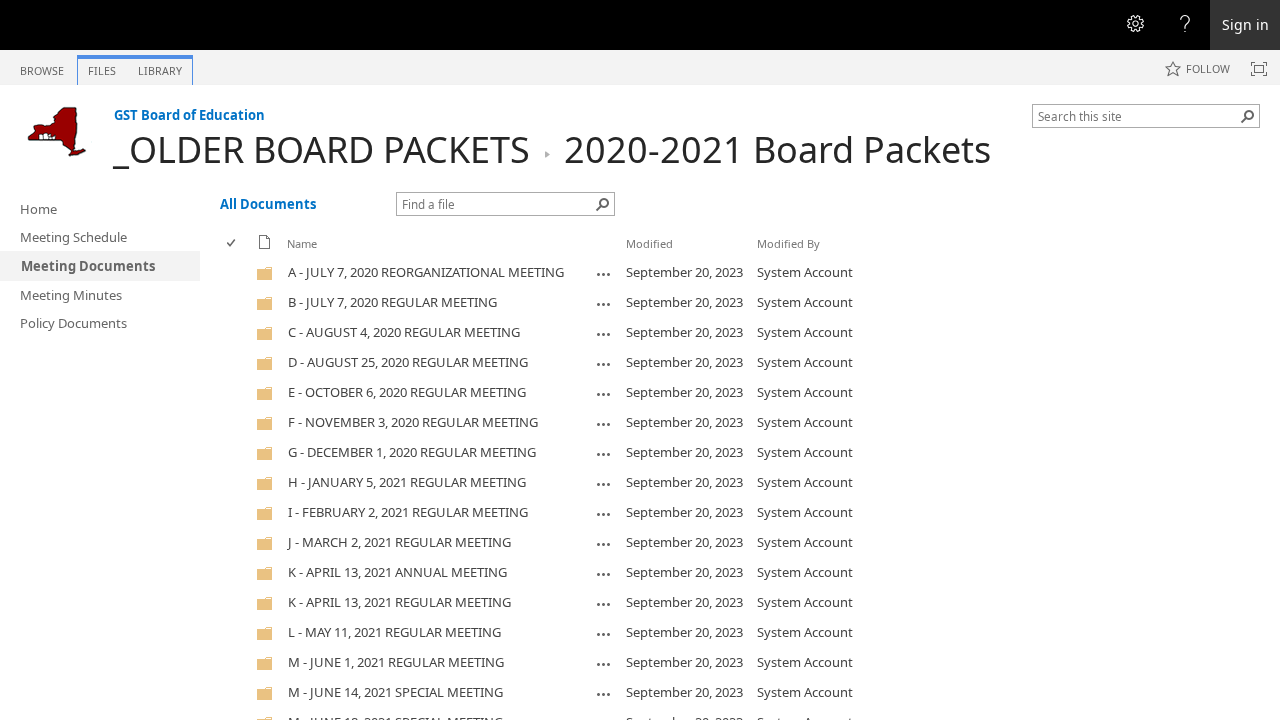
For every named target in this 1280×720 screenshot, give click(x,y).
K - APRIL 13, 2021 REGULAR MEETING (399, 602)
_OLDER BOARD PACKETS (321, 149)
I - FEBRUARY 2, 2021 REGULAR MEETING (408, 512)
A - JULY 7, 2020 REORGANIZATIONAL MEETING (426, 272)
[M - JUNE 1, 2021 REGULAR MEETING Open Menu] (604, 664)
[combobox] (1138, 116)
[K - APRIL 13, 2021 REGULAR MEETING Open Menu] (604, 604)
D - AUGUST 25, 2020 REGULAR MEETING (408, 362)
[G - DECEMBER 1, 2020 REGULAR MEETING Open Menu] (604, 454)
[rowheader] (236, 273)
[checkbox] (232, 243)
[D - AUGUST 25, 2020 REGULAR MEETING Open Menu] (604, 364)
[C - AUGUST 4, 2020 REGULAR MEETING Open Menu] (604, 334)
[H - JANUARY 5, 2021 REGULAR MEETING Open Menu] (604, 484)
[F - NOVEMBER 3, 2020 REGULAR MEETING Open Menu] (604, 424)
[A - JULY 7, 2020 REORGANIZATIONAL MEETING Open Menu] (604, 274)
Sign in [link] (1245, 24)
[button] (1248, 116)
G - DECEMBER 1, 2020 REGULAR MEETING (412, 452)
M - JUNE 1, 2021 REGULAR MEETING (396, 662)
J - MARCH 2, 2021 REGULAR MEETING (399, 542)
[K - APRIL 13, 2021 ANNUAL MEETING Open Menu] (604, 574)
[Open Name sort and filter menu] (294, 258)
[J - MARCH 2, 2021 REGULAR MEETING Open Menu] (604, 544)
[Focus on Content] (1259, 69)
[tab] (42, 66)
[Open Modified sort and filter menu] (633, 258)
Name (302, 243)
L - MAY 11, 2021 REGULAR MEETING (394, 632)
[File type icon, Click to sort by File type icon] (265, 245)
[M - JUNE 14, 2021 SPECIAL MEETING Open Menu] (604, 694)
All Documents (268, 204)
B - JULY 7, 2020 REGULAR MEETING (392, 302)
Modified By (788, 243)
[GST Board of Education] (56, 131)
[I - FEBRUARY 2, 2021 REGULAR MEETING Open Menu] (604, 514)
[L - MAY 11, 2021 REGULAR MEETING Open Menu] (604, 634)
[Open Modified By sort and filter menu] (764, 258)
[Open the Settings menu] (1135, 25)
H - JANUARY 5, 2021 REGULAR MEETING (407, 482)
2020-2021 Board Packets (777, 149)
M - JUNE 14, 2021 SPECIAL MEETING (395, 692)
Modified (649, 243)
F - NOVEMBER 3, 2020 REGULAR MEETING (413, 422)
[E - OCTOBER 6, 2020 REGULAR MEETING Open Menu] (604, 394)
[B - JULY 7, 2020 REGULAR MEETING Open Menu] (604, 304)
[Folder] (265, 277)
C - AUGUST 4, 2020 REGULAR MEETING (404, 332)
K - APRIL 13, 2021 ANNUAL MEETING (397, 572)
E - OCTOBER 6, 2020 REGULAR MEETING (407, 392)
